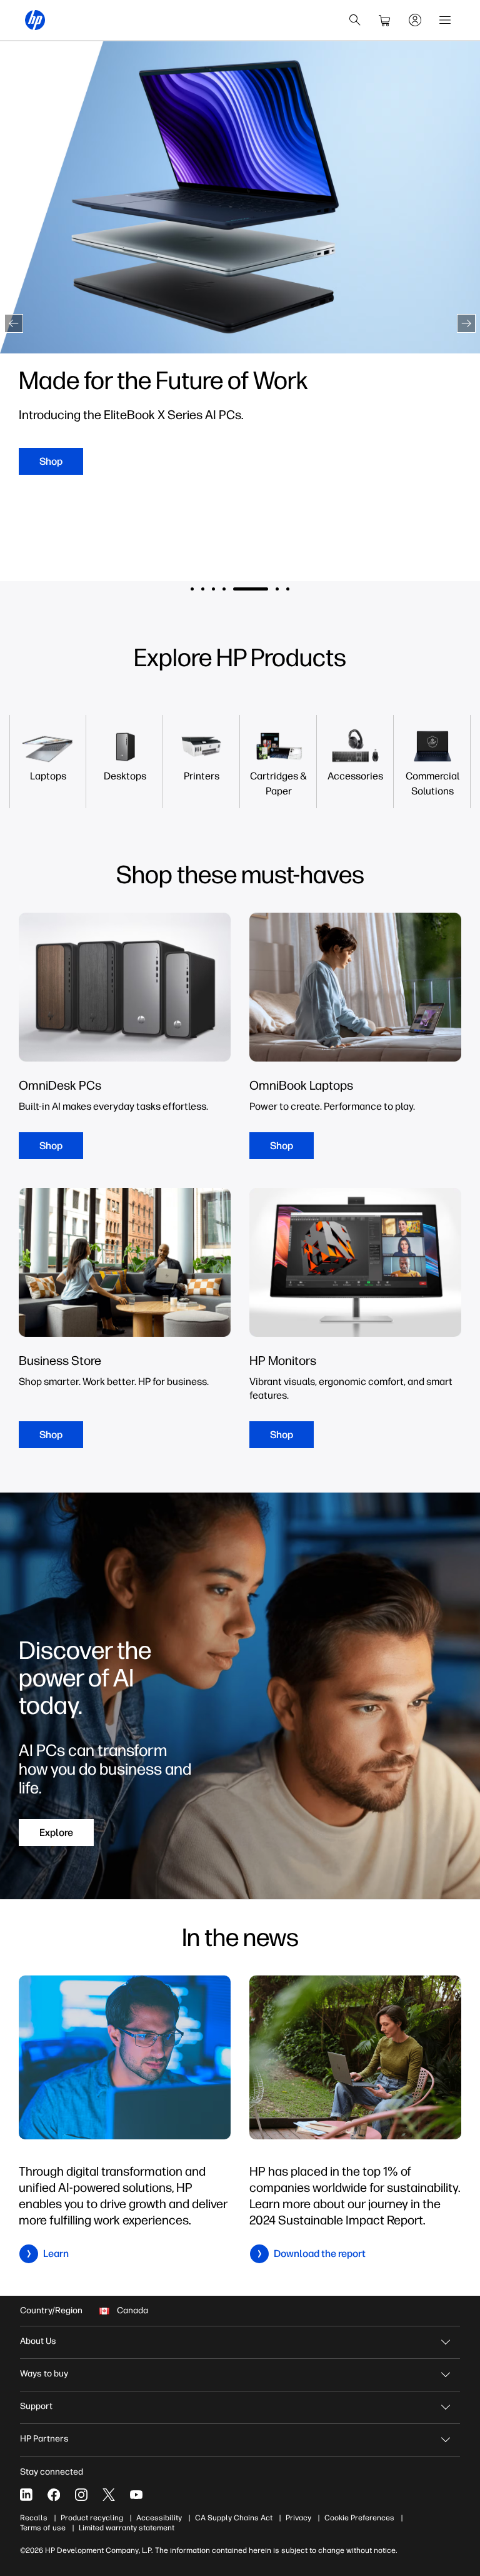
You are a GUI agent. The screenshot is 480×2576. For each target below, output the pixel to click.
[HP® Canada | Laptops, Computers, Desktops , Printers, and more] (35, 20)
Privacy (298, 2518)
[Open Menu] (445, 20)
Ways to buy (44, 2374)
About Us (38, 2341)
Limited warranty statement (127, 2528)
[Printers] (202, 776)
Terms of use (43, 2528)
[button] (14, 323)
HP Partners (44, 2439)
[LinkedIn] (26, 2495)
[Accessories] (355, 776)
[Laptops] (48, 776)
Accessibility (159, 2518)
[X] (109, 2495)
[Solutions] (432, 784)
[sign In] (415, 20)
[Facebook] (54, 2495)
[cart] (385, 20)
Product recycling (92, 2518)
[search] (355, 20)
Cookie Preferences (359, 2518)
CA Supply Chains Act (234, 2518)
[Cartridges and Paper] (278, 784)
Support (36, 2406)
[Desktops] (125, 776)
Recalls (34, 2518)
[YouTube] (136, 2495)
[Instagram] (81, 2495)
